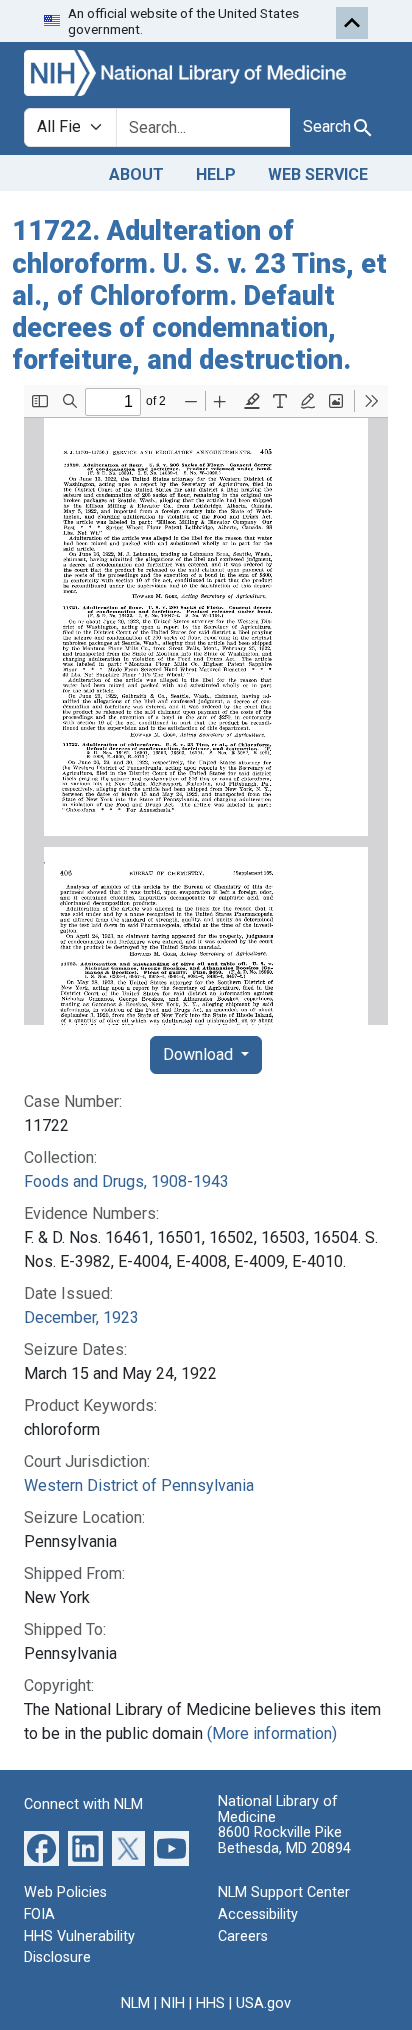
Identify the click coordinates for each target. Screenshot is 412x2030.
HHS (210, 2003)
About (136, 174)
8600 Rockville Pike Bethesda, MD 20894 (284, 1840)
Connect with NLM (83, 1804)
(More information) (272, 1733)
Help (216, 174)
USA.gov (263, 2003)
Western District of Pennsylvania (139, 1485)
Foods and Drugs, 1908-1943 (126, 1181)
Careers (243, 1936)
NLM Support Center (284, 1892)
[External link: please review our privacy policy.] (41, 1847)
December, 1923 (81, 1317)
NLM (135, 2003)
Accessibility (258, 1914)
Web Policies (65, 1892)
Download (200, 1054)
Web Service (318, 174)
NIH (173, 2003)
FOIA (39, 1914)
